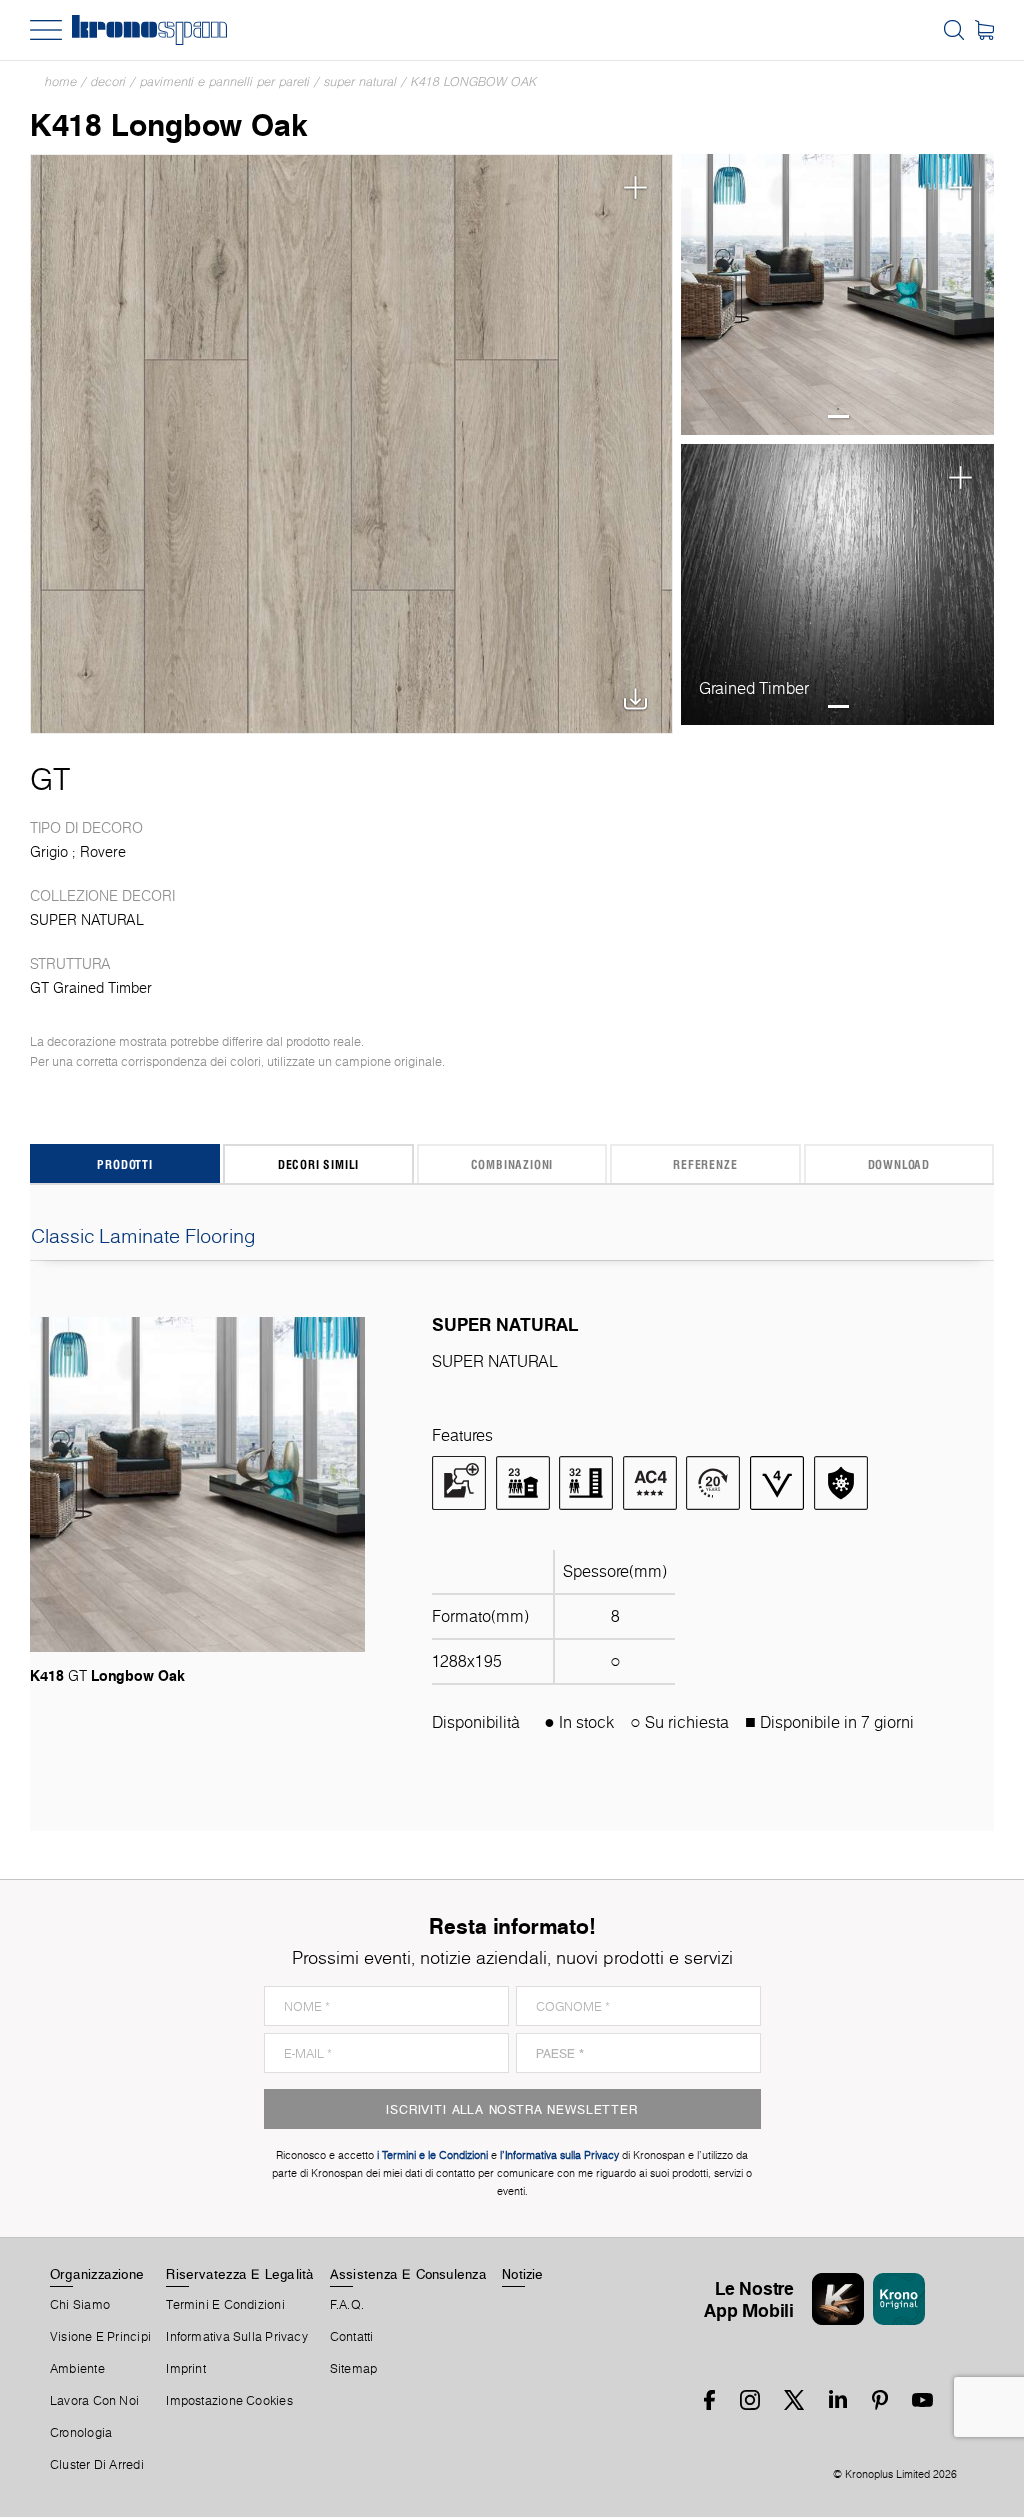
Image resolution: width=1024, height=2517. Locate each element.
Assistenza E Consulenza (408, 2274)
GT (50, 779)
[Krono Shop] (984, 30)
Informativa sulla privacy (237, 2337)
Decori (108, 81)
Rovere (103, 852)
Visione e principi (100, 2337)
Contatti (352, 2337)
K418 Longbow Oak (474, 81)
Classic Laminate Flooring (143, 1236)
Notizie (523, 2274)
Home (61, 81)
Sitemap (354, 2369)
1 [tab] (838, 416)
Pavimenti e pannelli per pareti (225, 81)
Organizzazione (97, 2274)
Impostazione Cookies (229, 2401)
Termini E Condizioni (225, 2305)
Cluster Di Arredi (97, 2465)
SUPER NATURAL (360, 81)
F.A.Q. (347, 2305)
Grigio (49, 852)
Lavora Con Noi (94, 2401)
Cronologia (81, 2433)
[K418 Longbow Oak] (351, 444)
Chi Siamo (80, 2305)
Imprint (186, 2369)
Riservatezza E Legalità (240, 2274)
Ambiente (77, 2369)
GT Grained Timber (91, 988)
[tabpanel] (837, 295)
